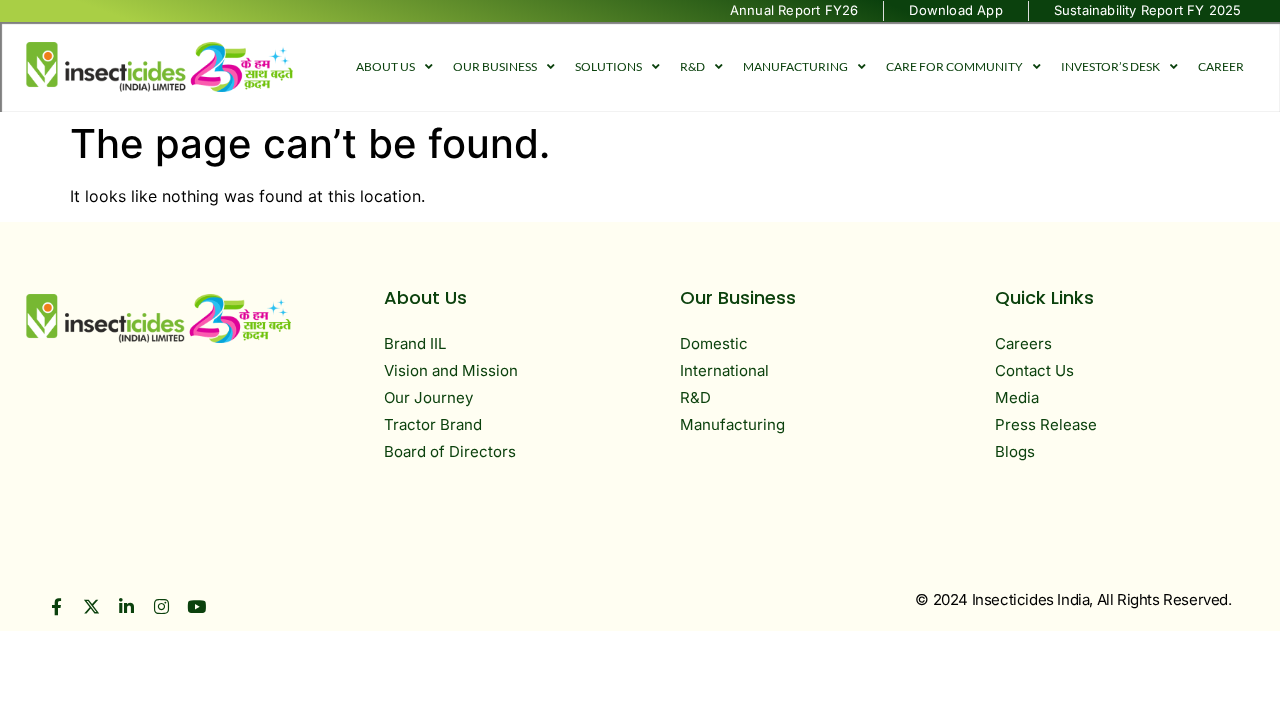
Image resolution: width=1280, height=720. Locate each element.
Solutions (608, 66)
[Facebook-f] (56, 606)
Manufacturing (795, 66)
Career (1221, 66)
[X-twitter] (91, 606)
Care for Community (954, 66)
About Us (385, 66)
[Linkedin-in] (126, 606)
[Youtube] (196, 606)
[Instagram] (161, 606)
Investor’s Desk (1110, 66)
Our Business (495, 66)
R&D (692, 66)
